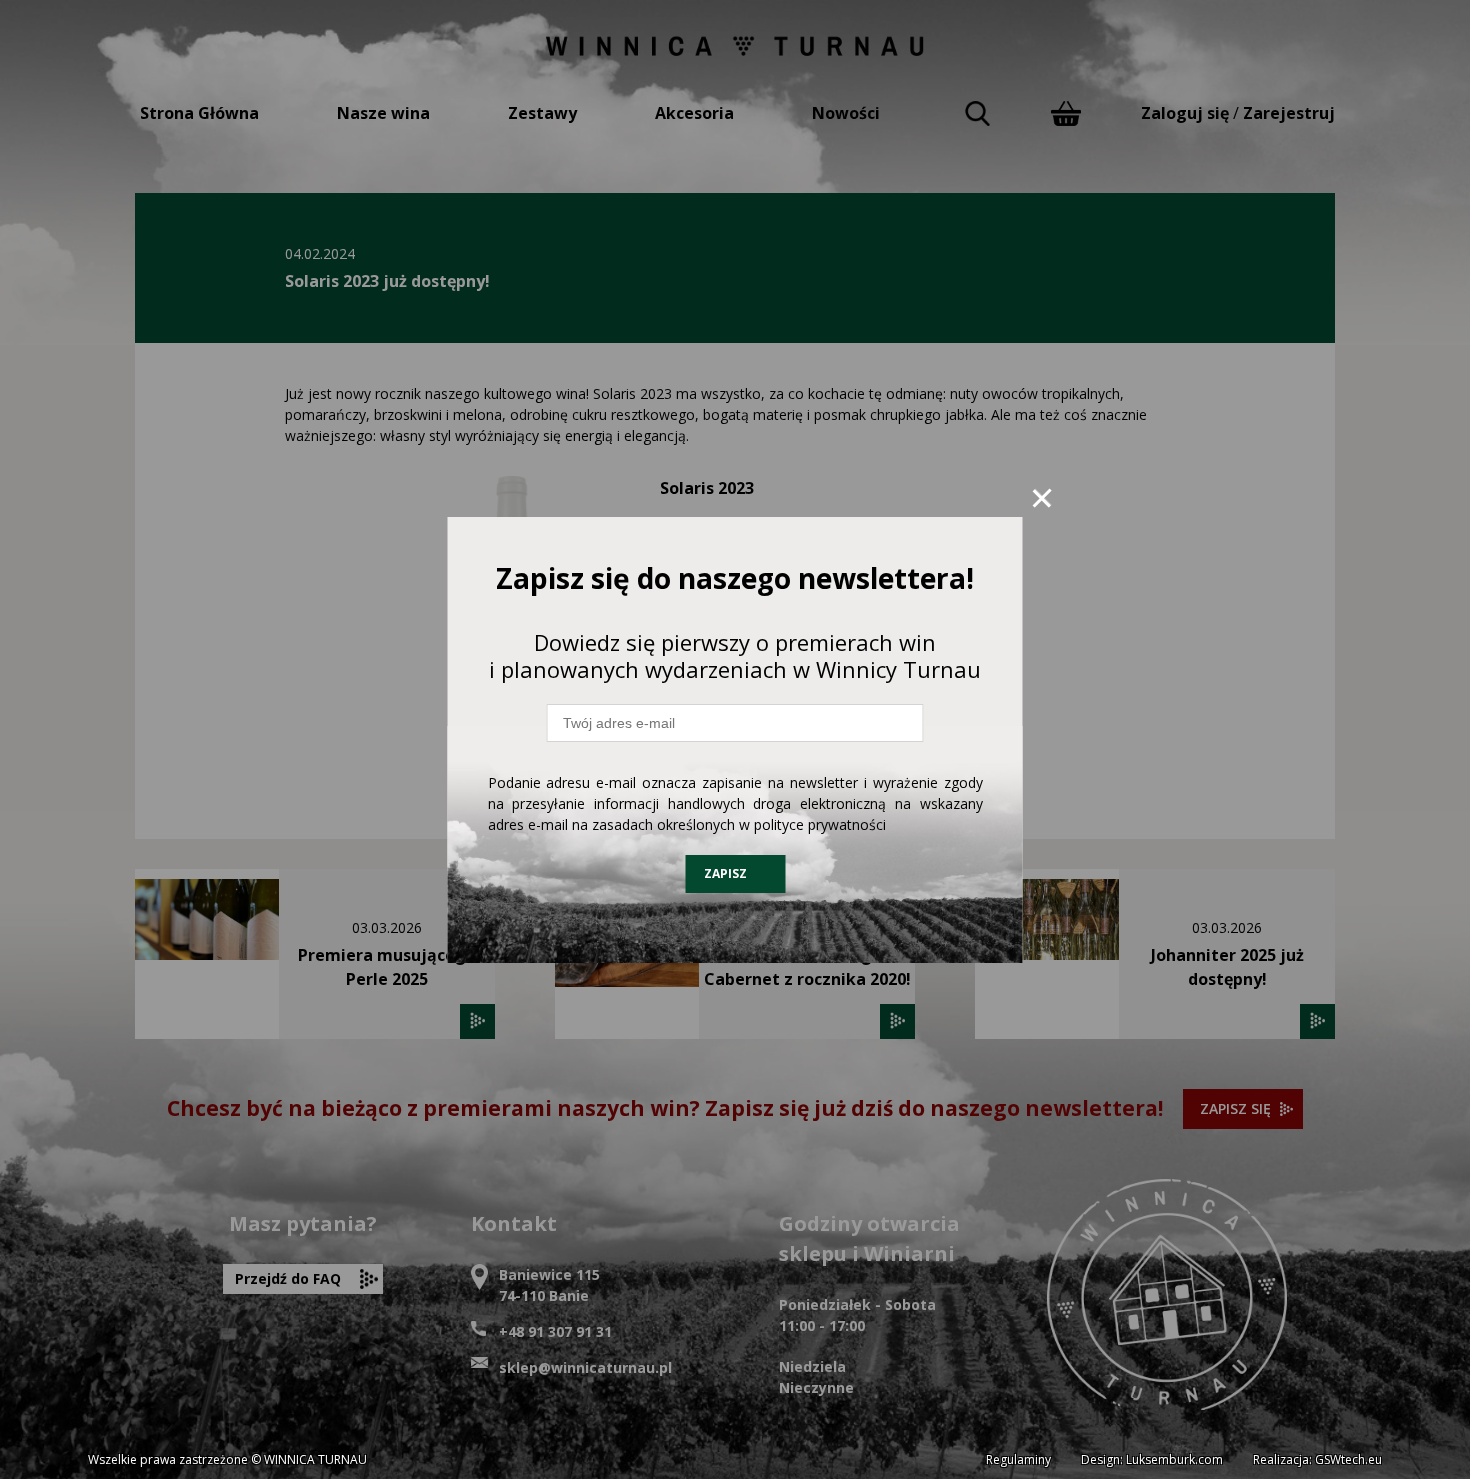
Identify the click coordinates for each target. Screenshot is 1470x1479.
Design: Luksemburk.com (1152, 1459)
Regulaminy (1018, 1459)
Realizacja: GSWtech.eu (1317, 1459)
